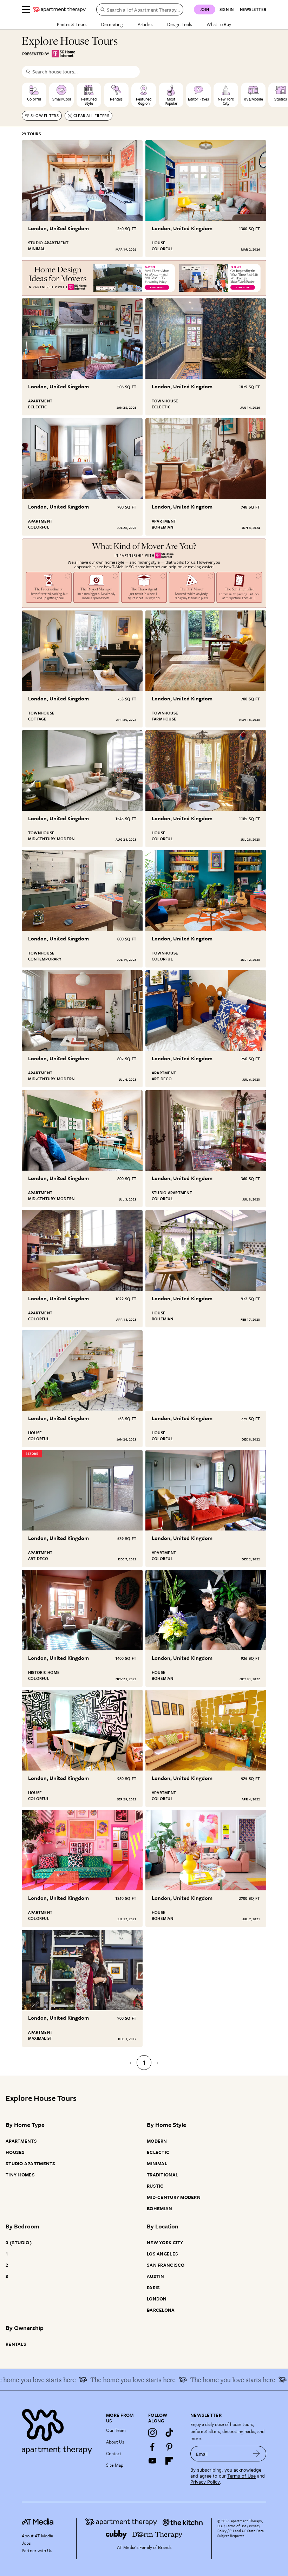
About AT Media (37, 2536)
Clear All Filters (91, 115)
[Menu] (26, 9)
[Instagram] (152, 2433)
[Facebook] (152, 2447)
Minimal (157, 2163)
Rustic (155, 2186)
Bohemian (159, 2208)
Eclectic (158, 2152)
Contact (114, 2453)
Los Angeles (162, 2254)
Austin (156, 2276)
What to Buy (219, 24)
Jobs (26, 2543)
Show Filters (45, 115)
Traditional (162, 2175)
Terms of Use (241, 2476)
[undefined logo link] (59, 9)
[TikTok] (169, 2433)
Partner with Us (37, 2550)
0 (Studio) (19, 2242)
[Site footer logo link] (60, 2430)
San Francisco (166, 2265)
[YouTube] (152, 2461)
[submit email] (257, 2454)
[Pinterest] (169, 2447)
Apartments (21, 2141)
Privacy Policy (205, 2482)
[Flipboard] (169, 2461)
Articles (145, 24)
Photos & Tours (72, 24)
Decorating (112, 24)
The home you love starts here (80, 2380)
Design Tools (179, 24)
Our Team (116, 2430)
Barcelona (161, 2310)
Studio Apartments (31, 2163)
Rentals (16, 2344)
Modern (157, 2141)
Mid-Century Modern (174, 2197)
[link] (69, 228)
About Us (115, 2442)
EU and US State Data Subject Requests (241, 2533)
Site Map (115, 2465)
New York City (165, 2242)
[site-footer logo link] (38, 2523)
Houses (15, 2152)
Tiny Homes (20, 2175)
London (157, 2299)
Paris (153, 2287)
